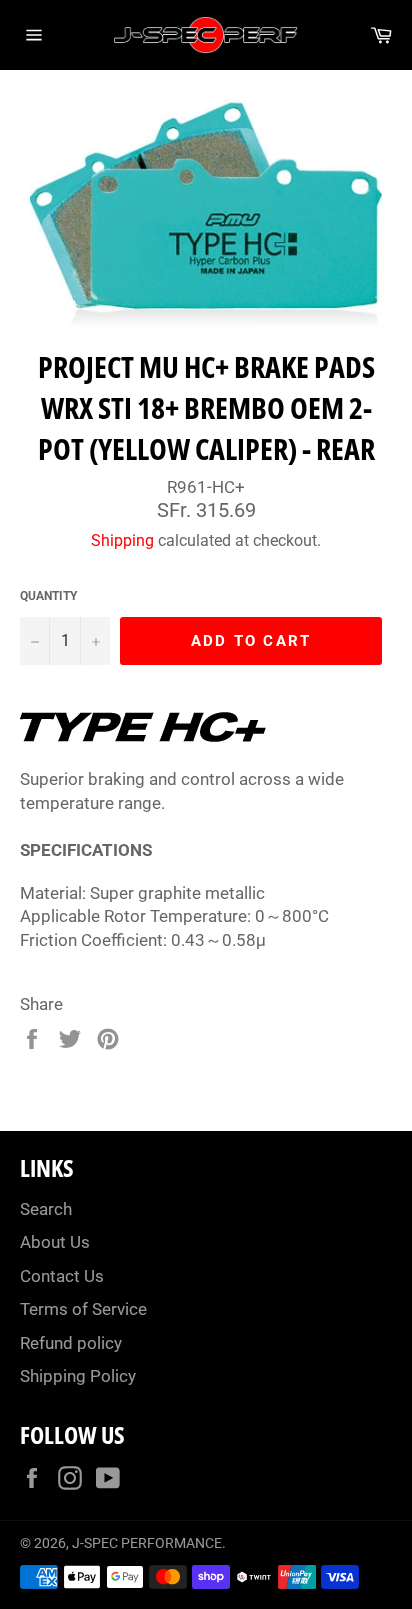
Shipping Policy (78, 1376)
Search (46, 1209)
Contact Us (62, 1276)
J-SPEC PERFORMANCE (147, 1543)
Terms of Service (83, 1309)
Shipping (122, 540)
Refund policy (71, 1343)
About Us (55, 1242)
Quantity (48, 596)
